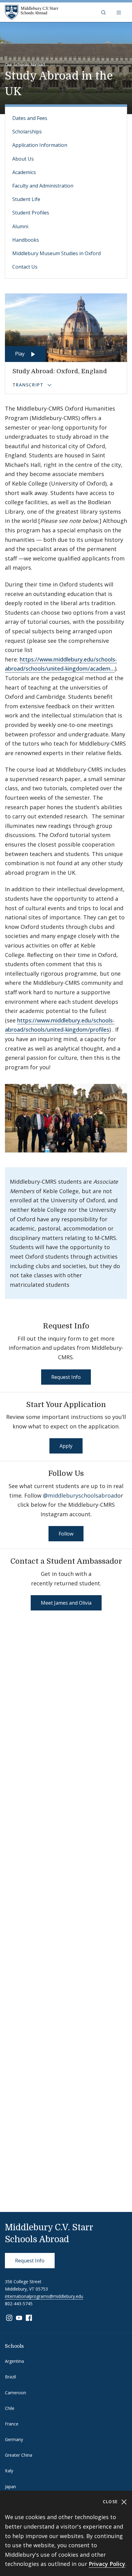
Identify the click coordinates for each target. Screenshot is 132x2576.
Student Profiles (31, 213)
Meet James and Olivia (66, 1603)
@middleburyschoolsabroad (80, 1495)
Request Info (66, 1377)
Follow (66, 1534)
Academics (24, 172)
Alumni (20, 226)
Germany (14, 2439)
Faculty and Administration (43, 186)
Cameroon (16, 2393)
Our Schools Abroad (25, 64)
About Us (23, 159)
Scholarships (27, 132)
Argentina (14, 2361)
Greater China (19, 2455)
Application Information (40, 145)
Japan (10, 2487)
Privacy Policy (107, 2564)
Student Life (26, 199)
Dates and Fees (30, 118)
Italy (9, 2471)
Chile (10, 2408)
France (12, 2424)
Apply (66, 1446)
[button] (104, 12)
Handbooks (26, 240)
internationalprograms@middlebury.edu (44, 2296)
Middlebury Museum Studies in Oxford (56, 253)
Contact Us (25, 267)
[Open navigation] (119, 12)
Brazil (10, 2377)
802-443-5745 (19, 2304)
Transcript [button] (29, 385)
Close (111, 2502)
